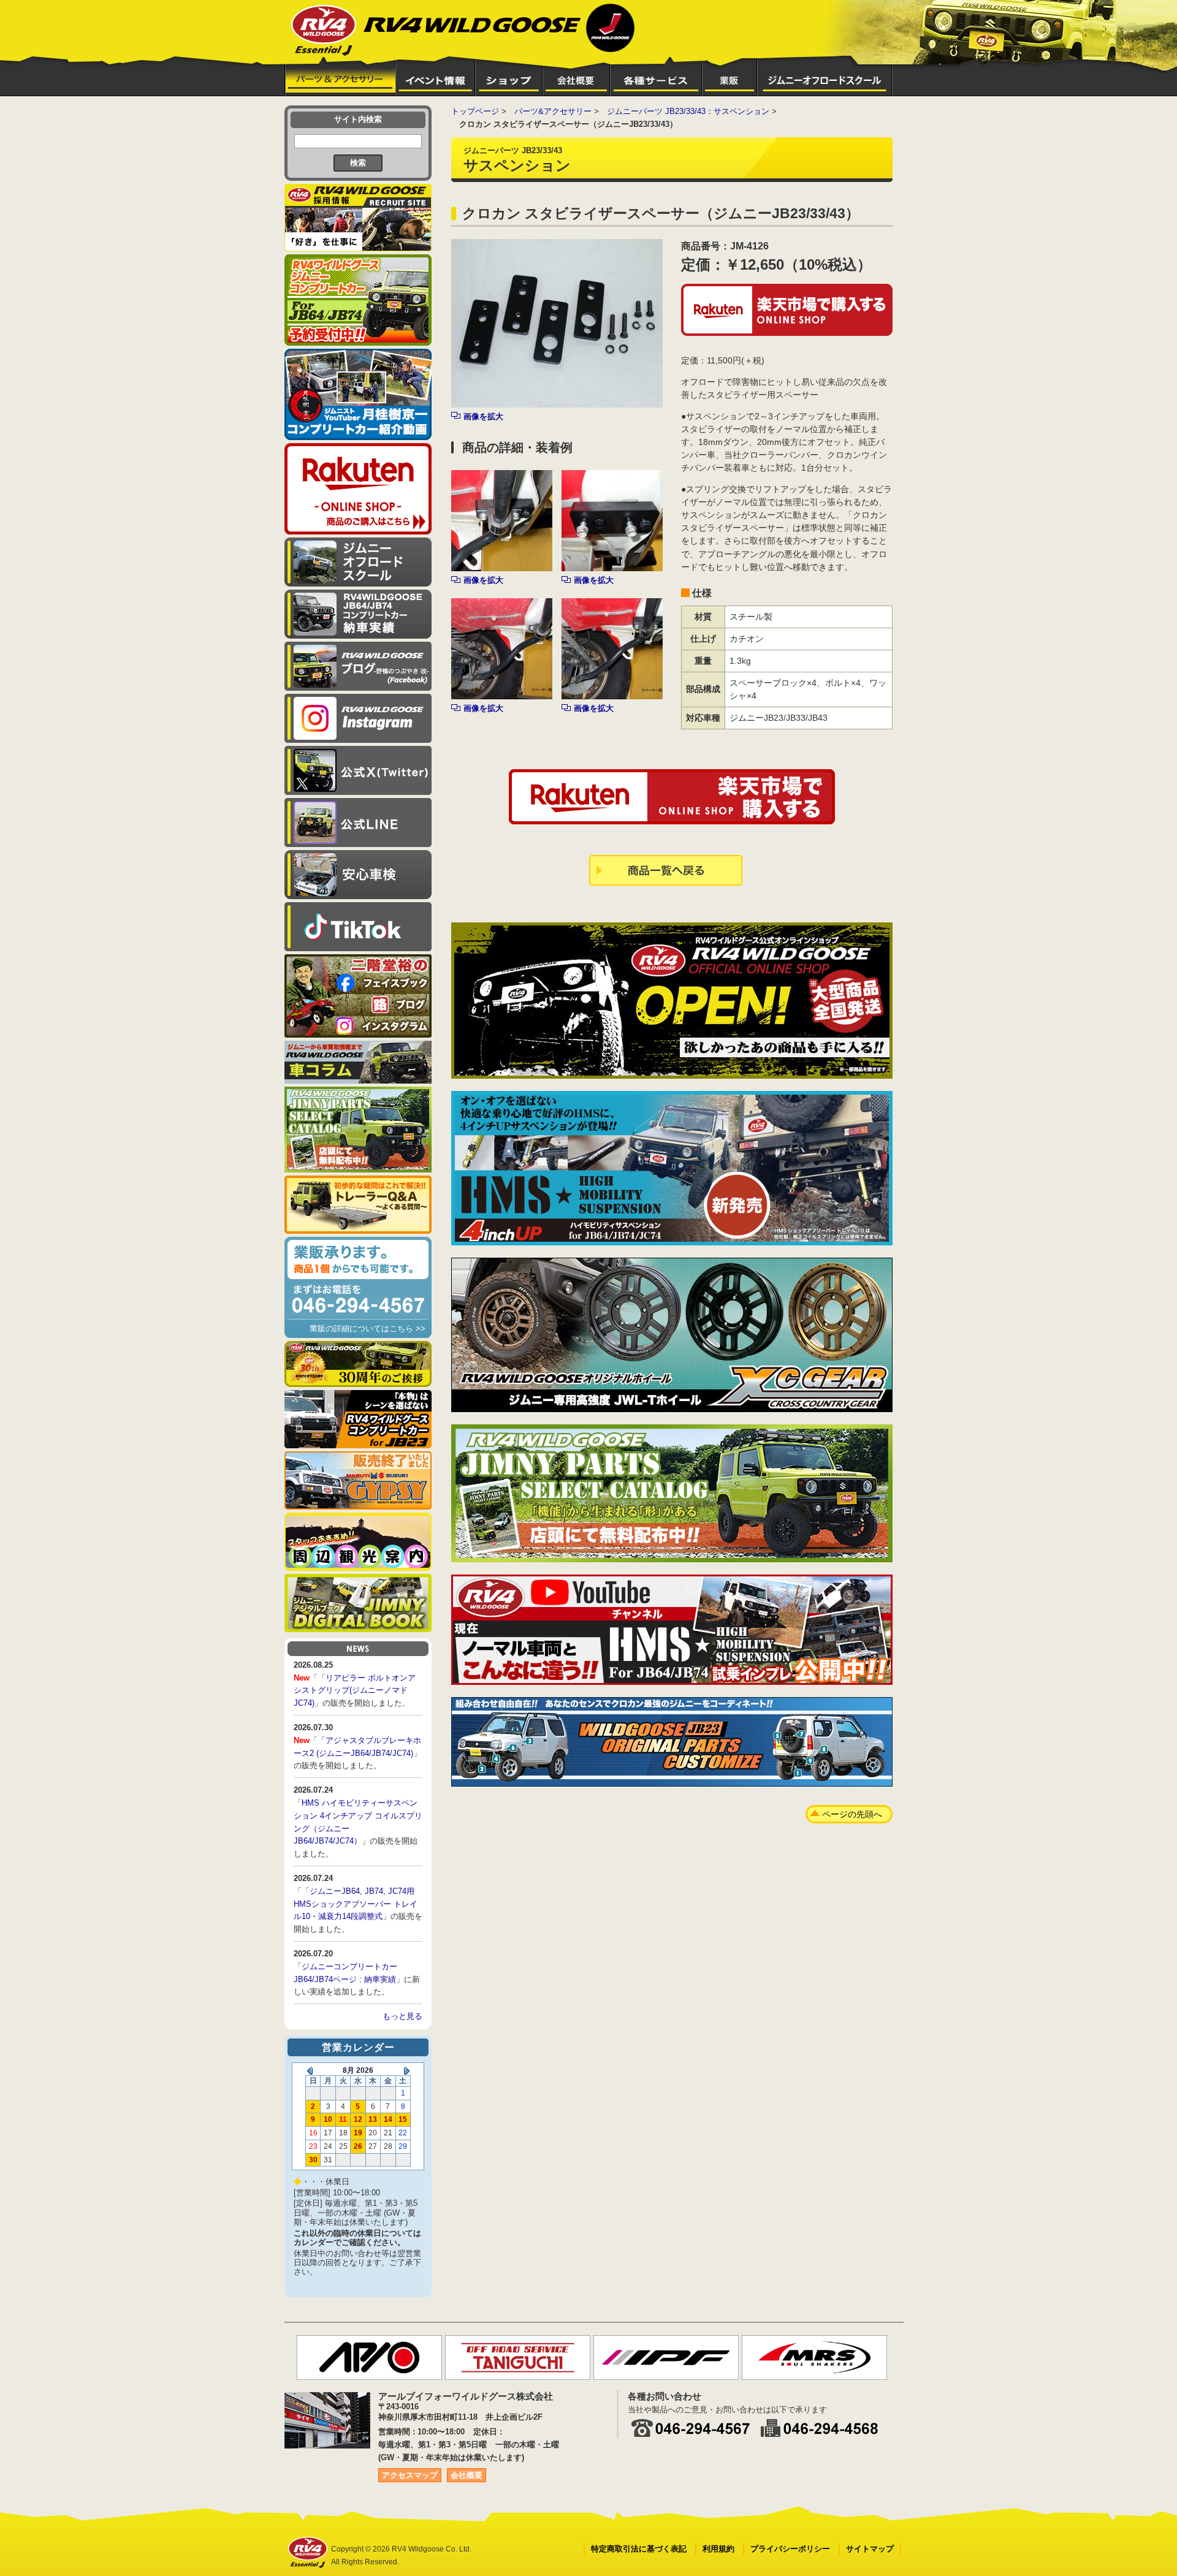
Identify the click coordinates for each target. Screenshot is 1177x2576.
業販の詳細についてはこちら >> (368, 1328)
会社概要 (467, 2475)
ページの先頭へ (852, 1814)
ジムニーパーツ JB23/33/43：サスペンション (688, 111)
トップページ (475, 111)
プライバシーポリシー (790, 2549)
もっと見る (402, 2016)
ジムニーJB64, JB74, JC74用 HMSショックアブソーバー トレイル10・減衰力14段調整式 (356, 1904)
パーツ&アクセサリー (553, 111)
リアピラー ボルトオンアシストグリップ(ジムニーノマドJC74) (355, 1691)
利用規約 (718, 2549)
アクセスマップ (410, 2475)
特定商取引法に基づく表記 (639, 2549)
